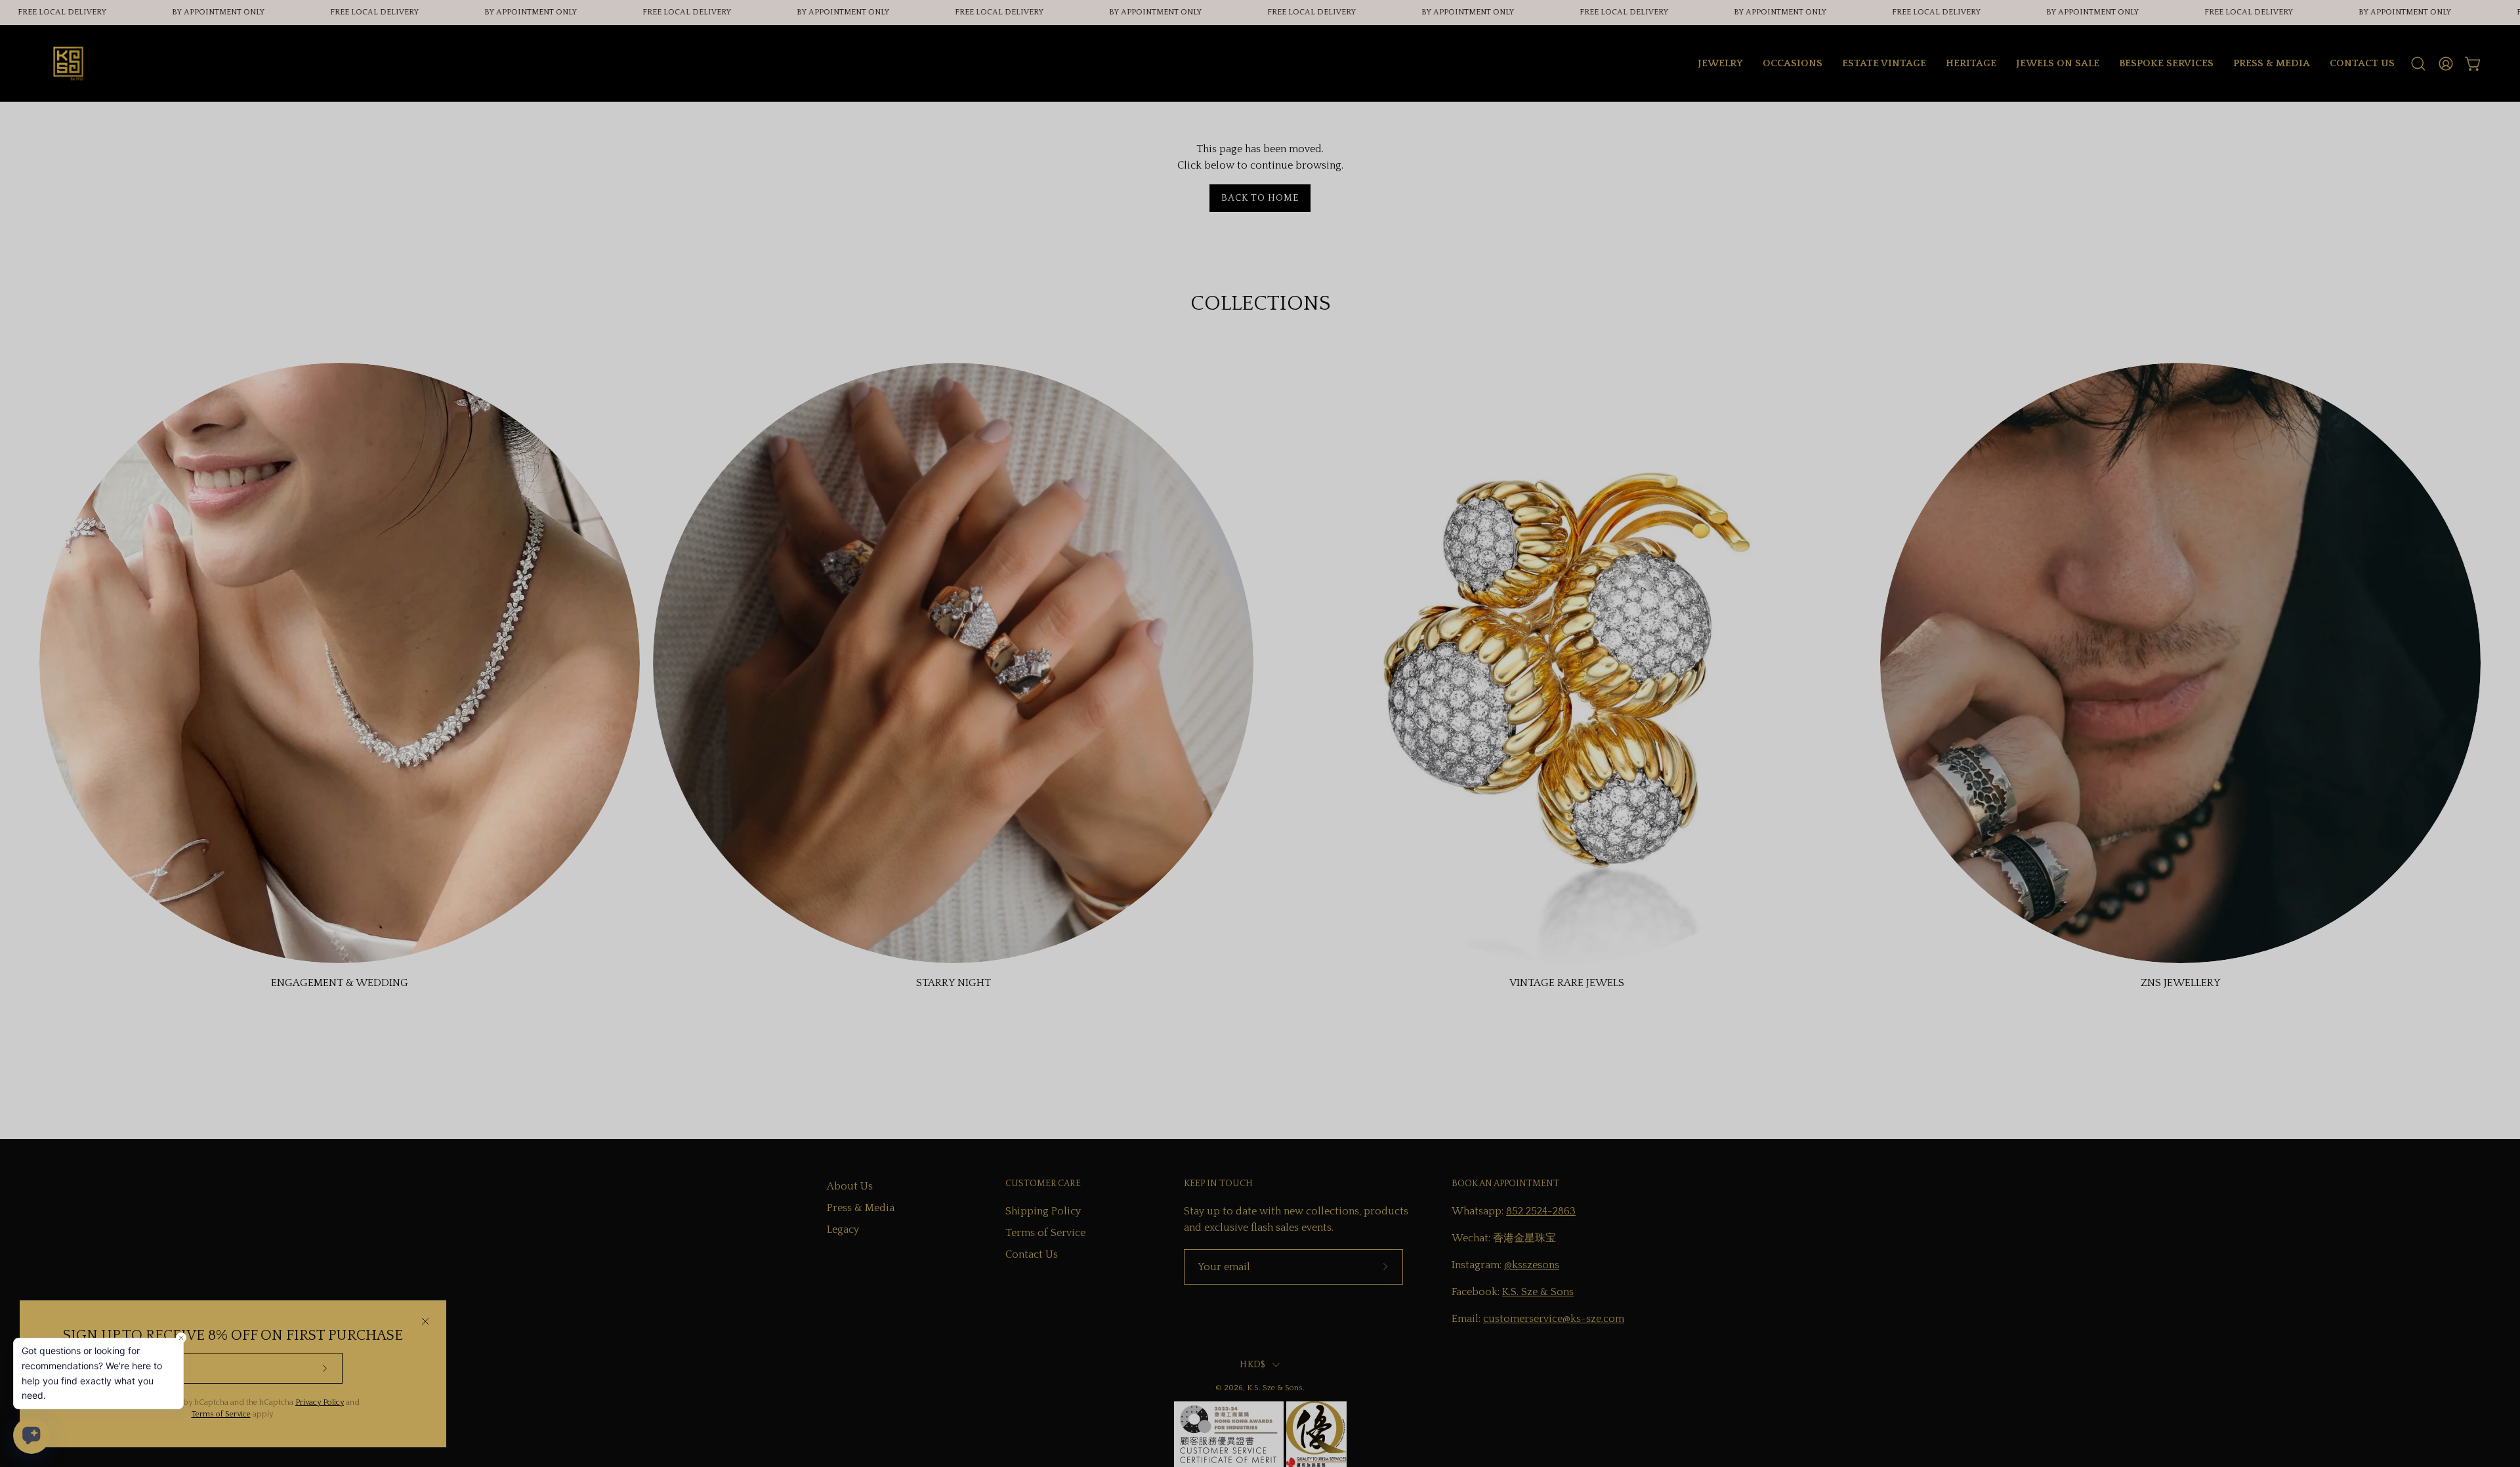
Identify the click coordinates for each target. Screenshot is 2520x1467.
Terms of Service (221, 1414)
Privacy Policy (320, 1402)
